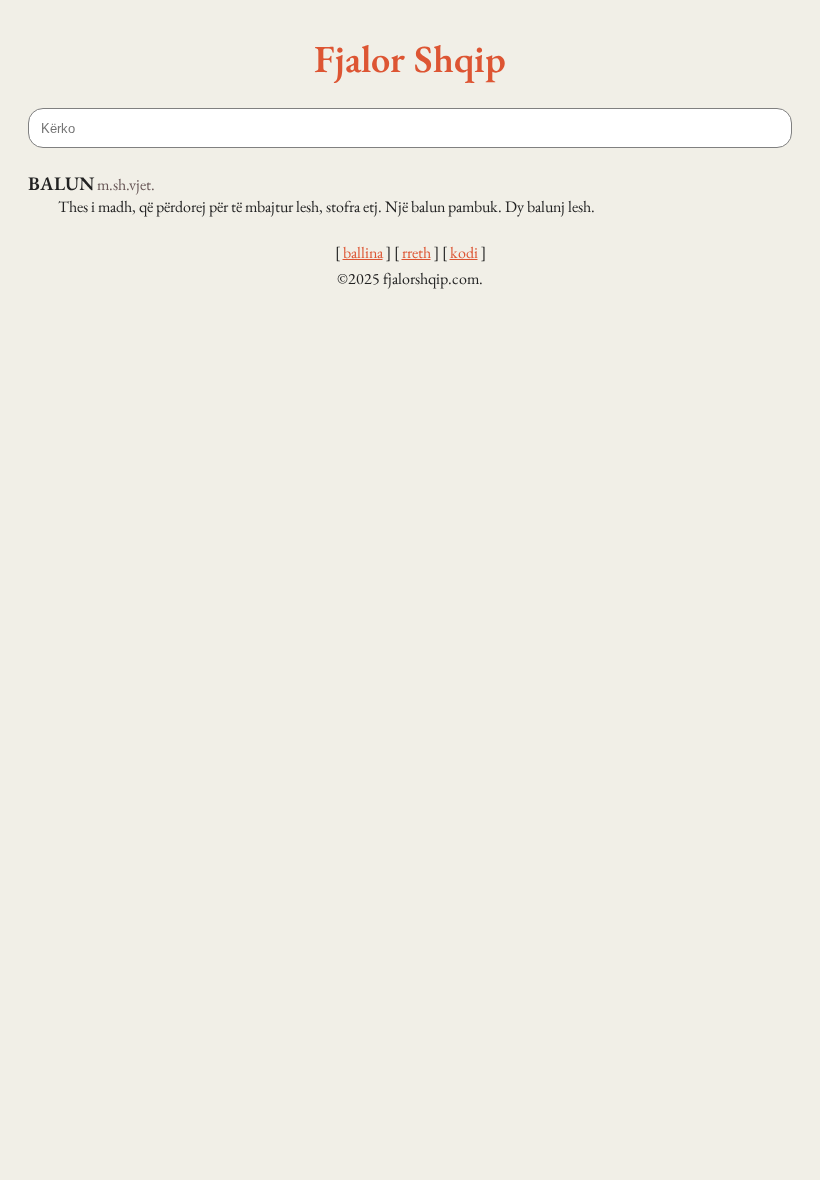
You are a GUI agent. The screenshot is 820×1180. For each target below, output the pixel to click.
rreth (416, 252)
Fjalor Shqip (410, 58)
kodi (464, 252)
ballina (363, 252)
